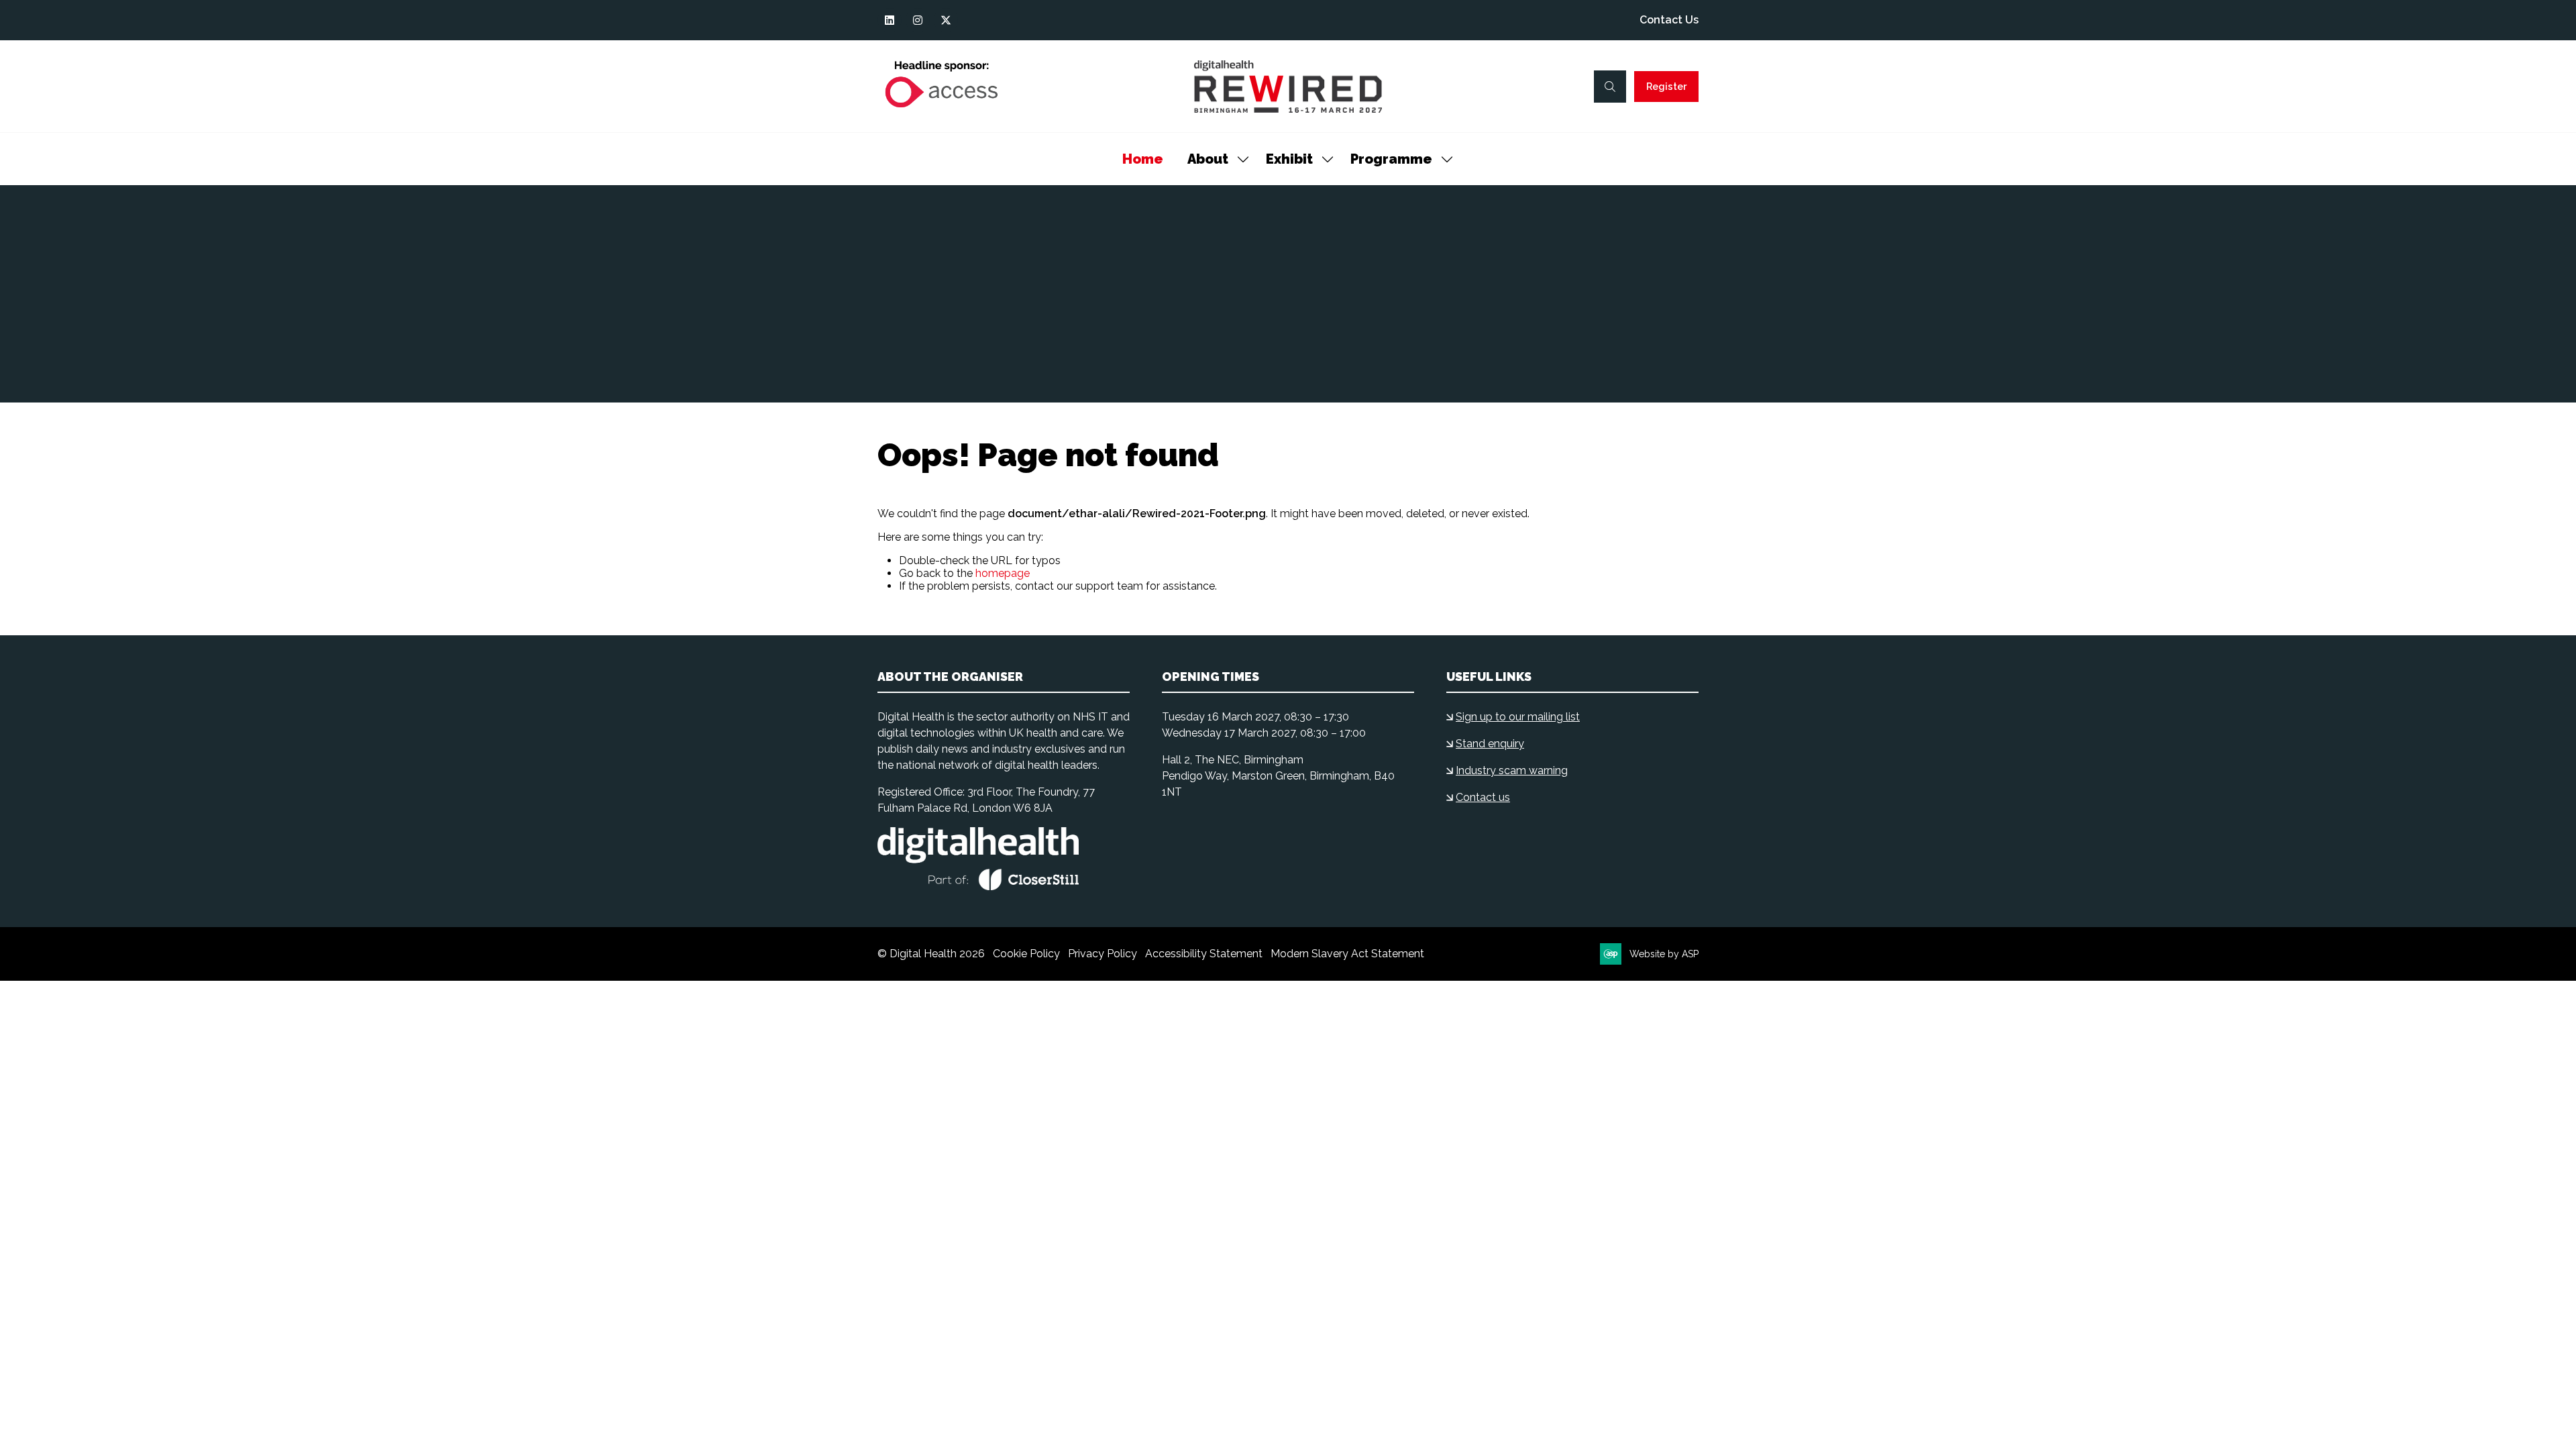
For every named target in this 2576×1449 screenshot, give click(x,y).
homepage (1003, 573)
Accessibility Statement (1204, 954)
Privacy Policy (1103, 954)
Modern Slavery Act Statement (1347, 954)
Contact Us (1669, 20)
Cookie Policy (1026, 954)
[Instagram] (918, 20)
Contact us (1483, 797)
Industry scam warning (1512, 770)
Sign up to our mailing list (1518, 717)
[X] (946, 20)
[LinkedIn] (890, 20)
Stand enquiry (1490, 744)
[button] (1610, 87)
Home (1143, 159)
